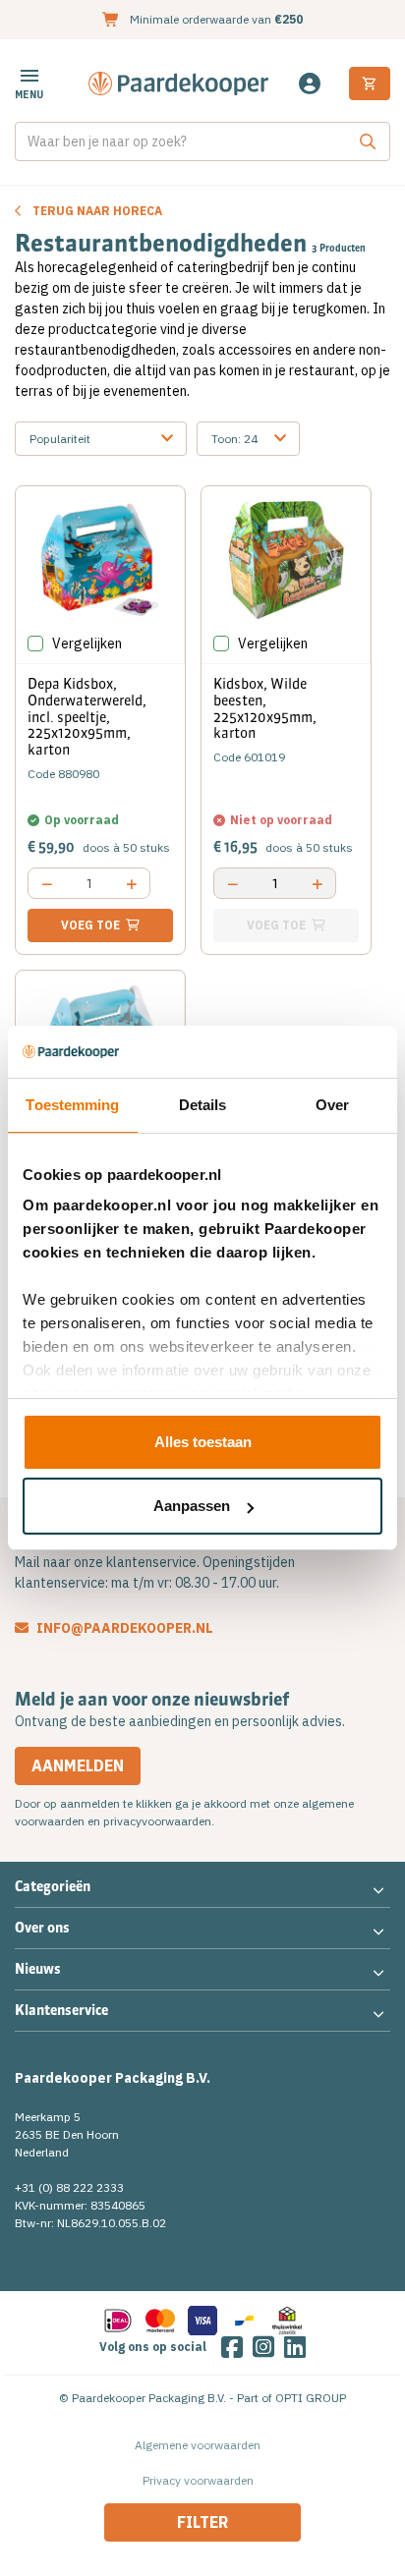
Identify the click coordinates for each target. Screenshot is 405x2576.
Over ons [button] (42, 1928)
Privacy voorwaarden (198, 2480)
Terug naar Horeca (97, 211)
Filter (202, 2522)
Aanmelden (78, 1765)
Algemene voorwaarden (198, 2445)
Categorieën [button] (53, 1886)
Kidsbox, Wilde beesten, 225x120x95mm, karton (265, 708)
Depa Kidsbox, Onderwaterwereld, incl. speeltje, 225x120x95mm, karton (87, 717)
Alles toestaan (203, 1442)
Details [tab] (203, 1105)
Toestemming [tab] (72, 1105)
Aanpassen (192, 1506)
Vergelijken (87, 644)
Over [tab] (332, 1105)
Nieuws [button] (38, 1969)
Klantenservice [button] (61, 2010)
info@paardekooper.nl (123, 1628)
